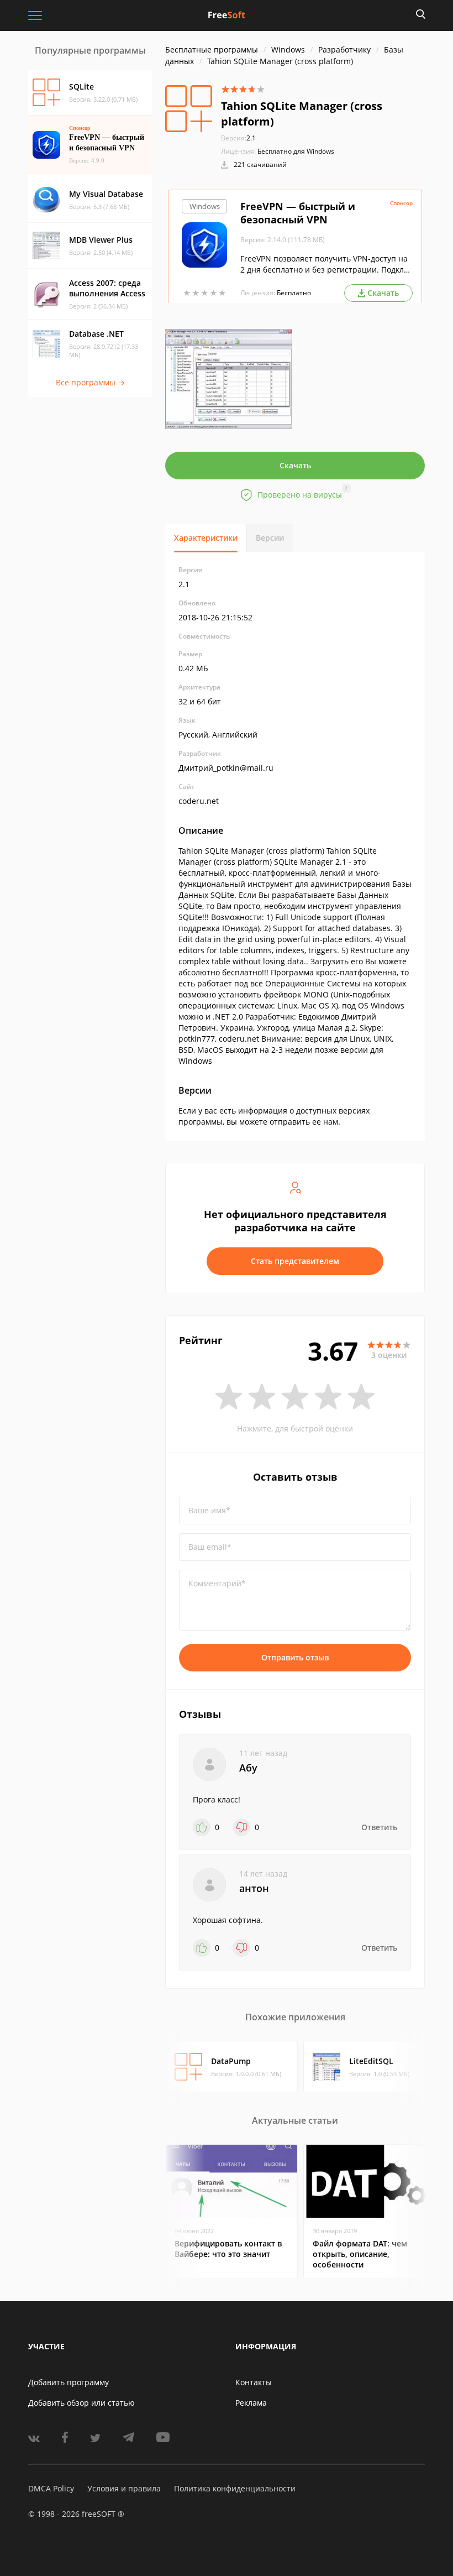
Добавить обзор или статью (81, 2403)
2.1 (238, 138)
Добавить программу (69, 2382)
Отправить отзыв (295, 1657)
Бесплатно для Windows (296, 151)
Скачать (295, 465)
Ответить (379, 1827)
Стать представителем (295, 1261)
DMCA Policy (51, 2488)
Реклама (251, 2403)
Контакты (254, 2382)
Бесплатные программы (212, 49)
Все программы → (90, 382)
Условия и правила (124, 2488)
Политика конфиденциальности (235, 2488)
